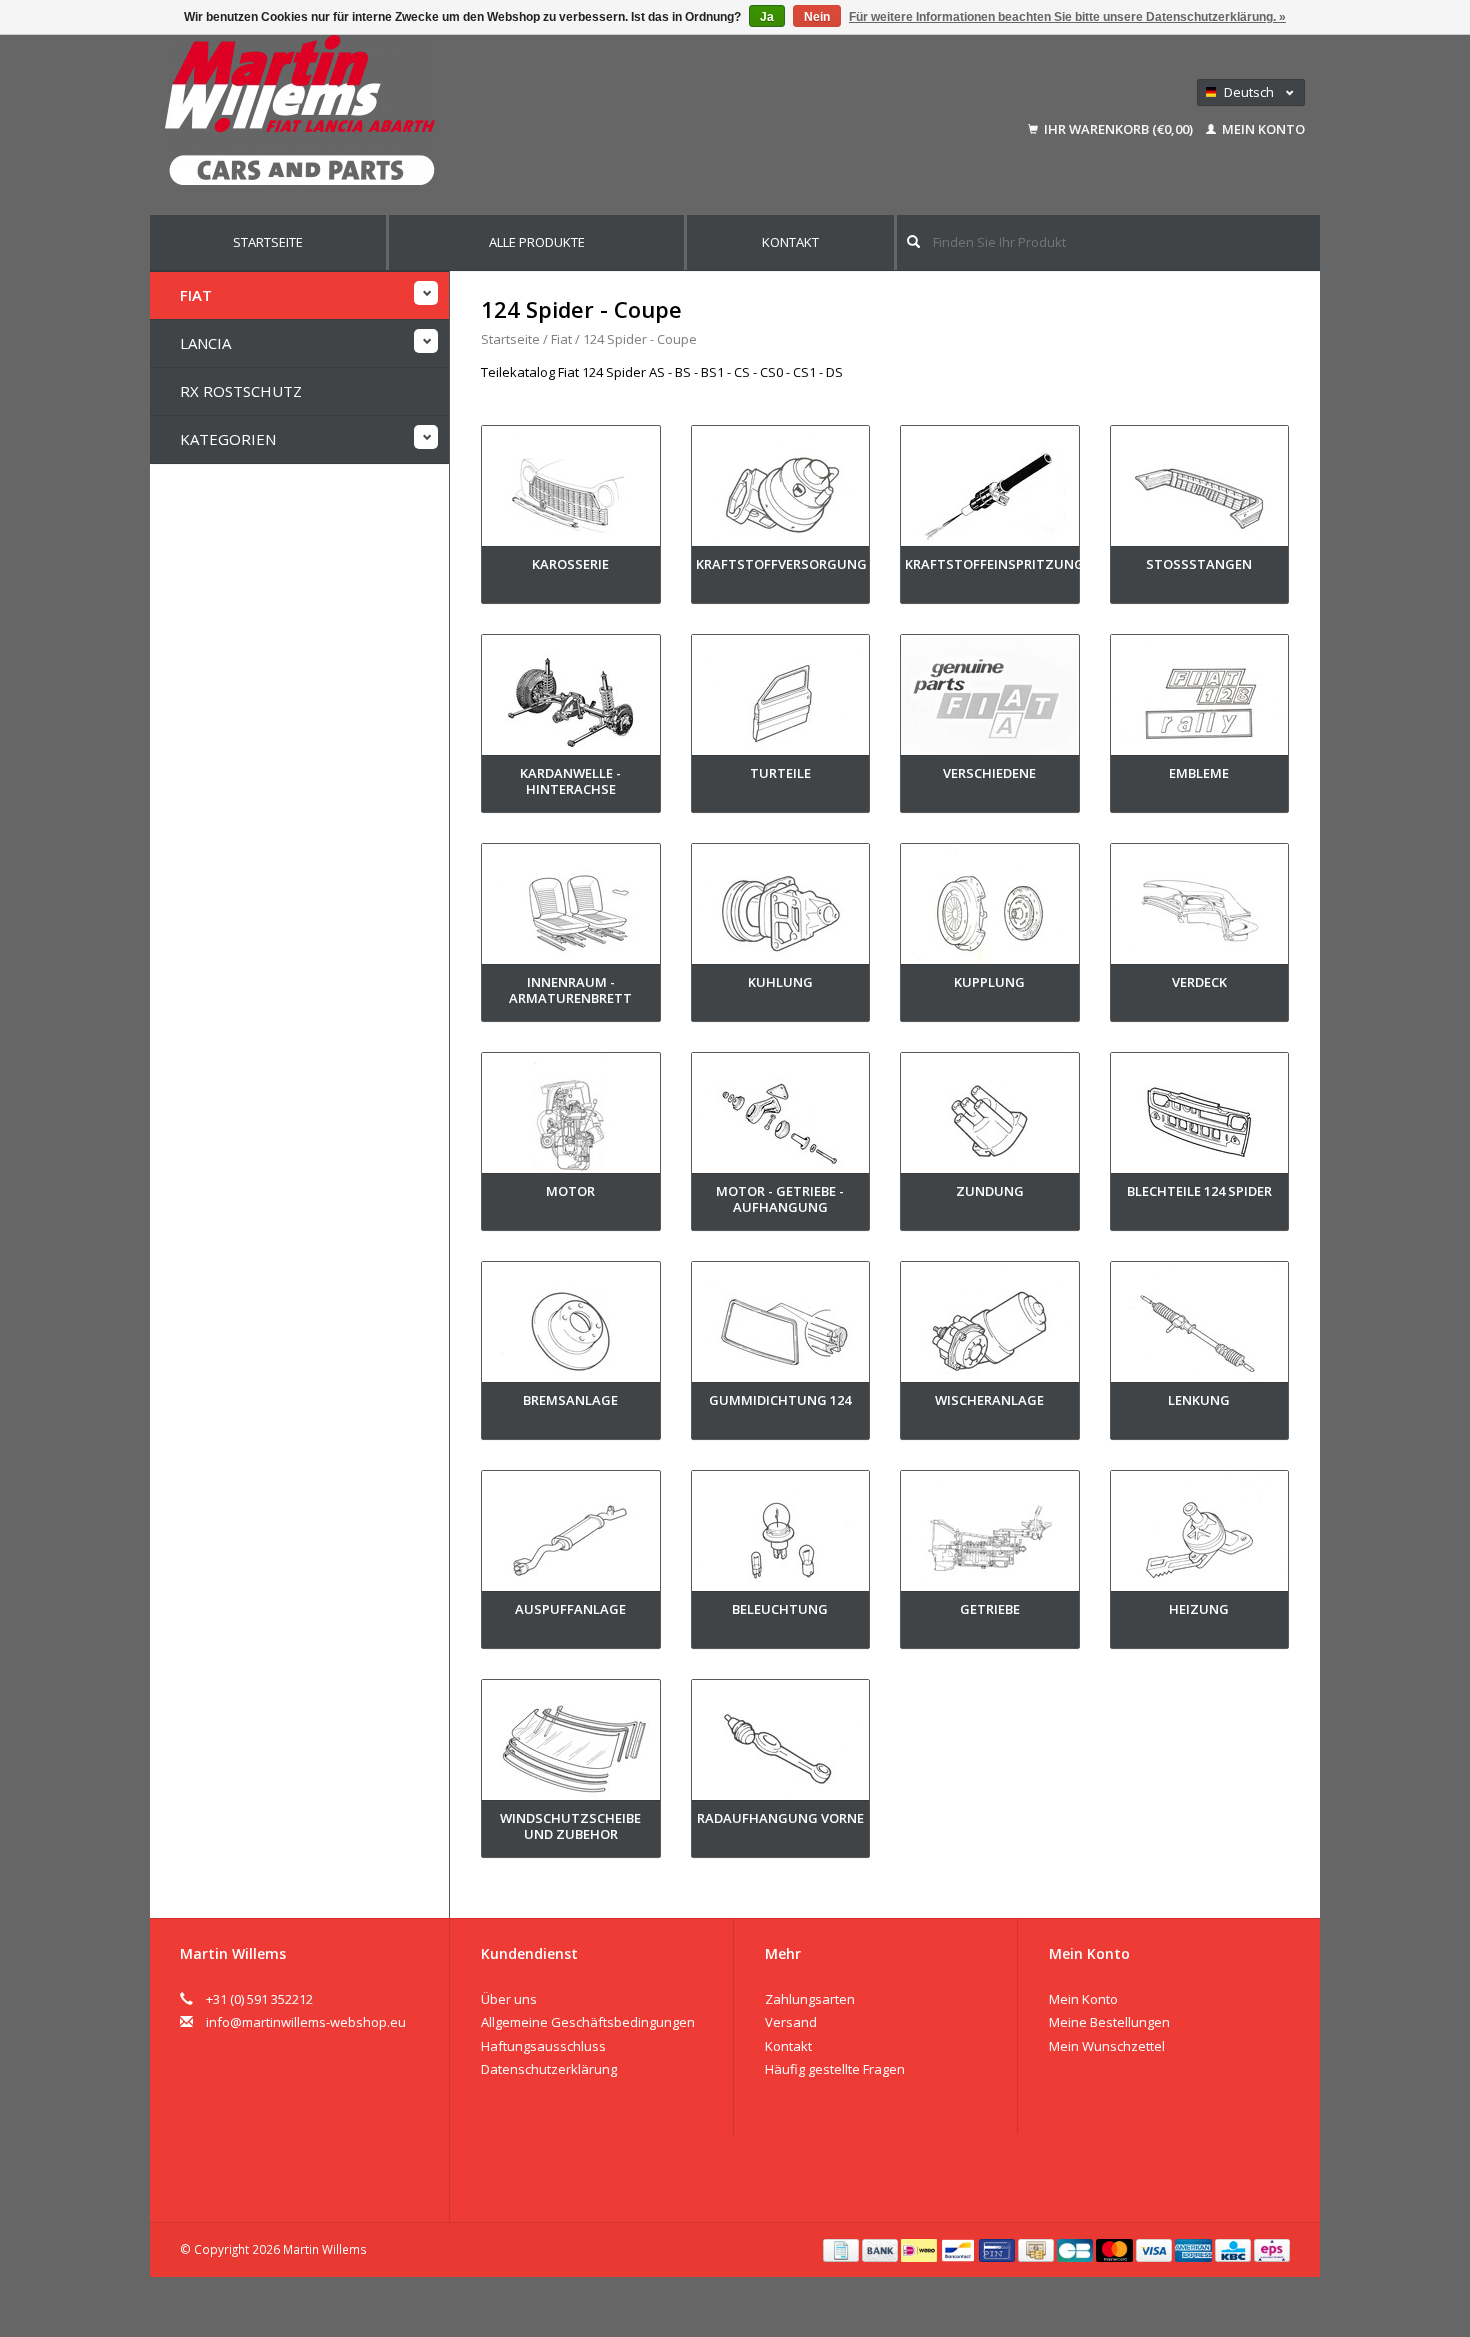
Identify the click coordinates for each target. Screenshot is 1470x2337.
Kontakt (790, 242)
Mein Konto (1262, 129)
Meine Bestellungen (1109, 2022)
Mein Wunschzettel (1107, 2046)
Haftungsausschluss (543, 2046)
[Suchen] (913, 241)
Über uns (509, 1999)
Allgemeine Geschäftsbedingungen (588, 2022)
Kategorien (228, 439)
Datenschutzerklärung (549, 2069)
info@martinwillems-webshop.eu (306, 2022)
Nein (817, 17)
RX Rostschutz (241, 391)
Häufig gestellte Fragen (835, 2069)
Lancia (205, 343)
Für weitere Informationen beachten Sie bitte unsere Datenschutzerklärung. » (1067, 17)
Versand (791, 2022)
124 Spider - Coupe (640, 339)
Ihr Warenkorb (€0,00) (1118, 129)
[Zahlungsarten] (842, 2249)
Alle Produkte (537, 242)
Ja (767, 17)
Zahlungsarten (810, 1999)
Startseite (268, 242)
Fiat (196, 295)
